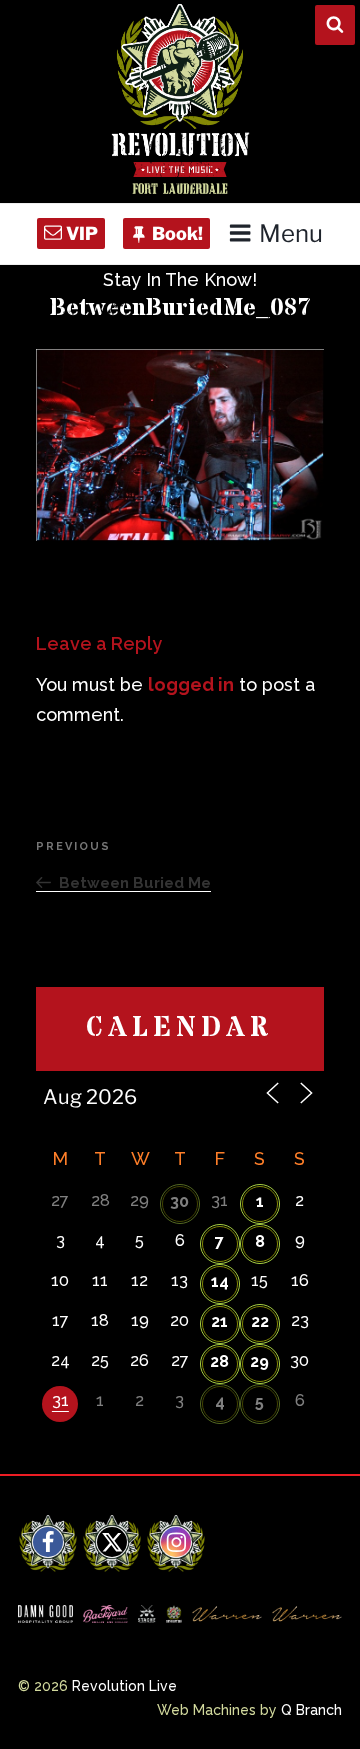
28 (219, 1361)
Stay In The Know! (180, 279)
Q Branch (311, 1710)
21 (219, 1321)
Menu (291, 233)
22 (260, 1321)
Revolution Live (124, 1686)
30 (179, 1201)
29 (259, 1361)
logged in (191, 684)
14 (220, 1281)
